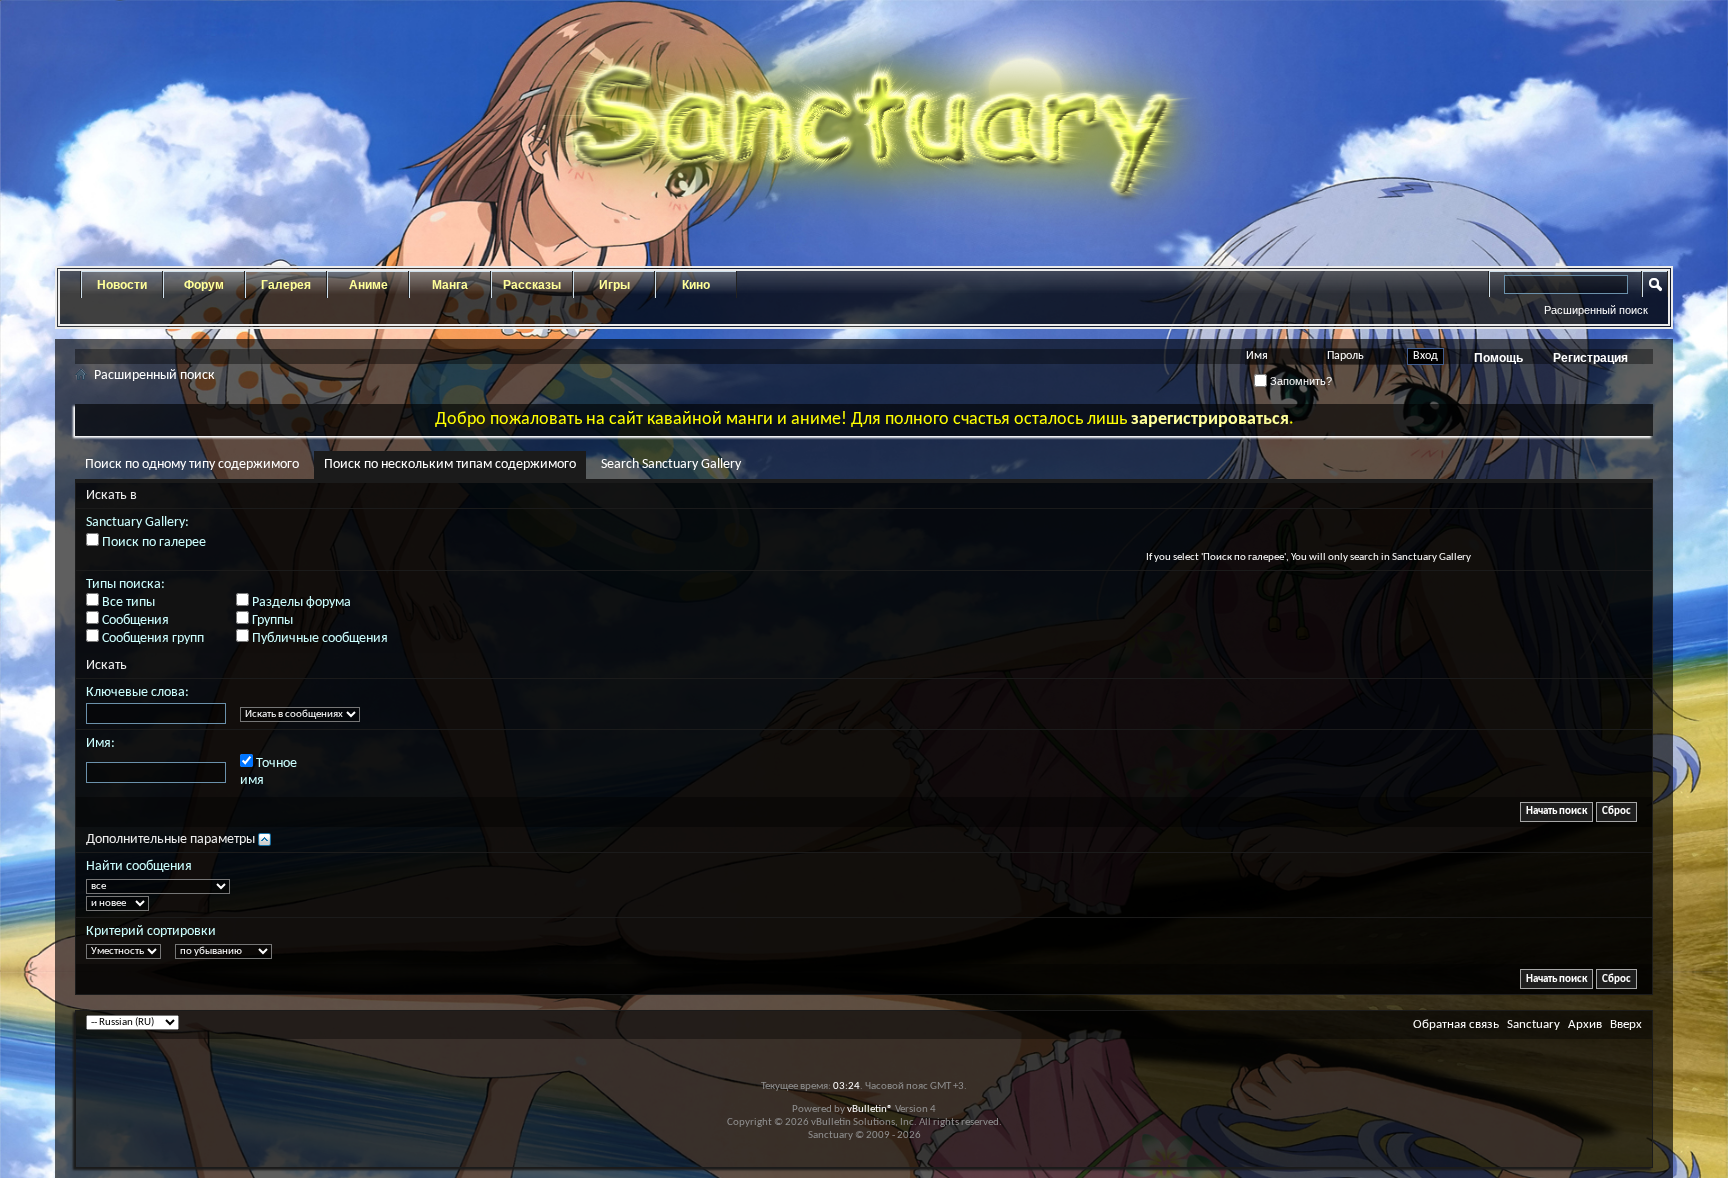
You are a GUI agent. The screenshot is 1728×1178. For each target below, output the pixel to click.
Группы (271, 620)
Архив (1585, 1024)
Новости (122, 285)
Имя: (100, 743)
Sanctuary (1533, 1024)
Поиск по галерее (152, 542)
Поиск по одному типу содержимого (192, 464)
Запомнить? (1299, 381)
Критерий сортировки (151, 931)
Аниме (368, 285)
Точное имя (268, 772)
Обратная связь (1456, 1024)
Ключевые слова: (137, 692)
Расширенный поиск (1596, 310)
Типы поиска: (125, 584)
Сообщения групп (151, 638)
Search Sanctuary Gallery (671, 464)
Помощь (1498, 358)
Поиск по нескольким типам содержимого (450, 464)
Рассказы (532, 285)
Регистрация (1590, 358)
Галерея (286, 285)
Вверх (1626, 1024)
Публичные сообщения (318, 638)
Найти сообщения (139, 866)
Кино (696, 285)
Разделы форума (300, 602)
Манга (450, 285)
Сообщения (134, 620)
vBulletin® (870, 1109)
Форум (204, 285)
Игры (614, 285)
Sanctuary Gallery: (137, 522)
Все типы (127, 602)
